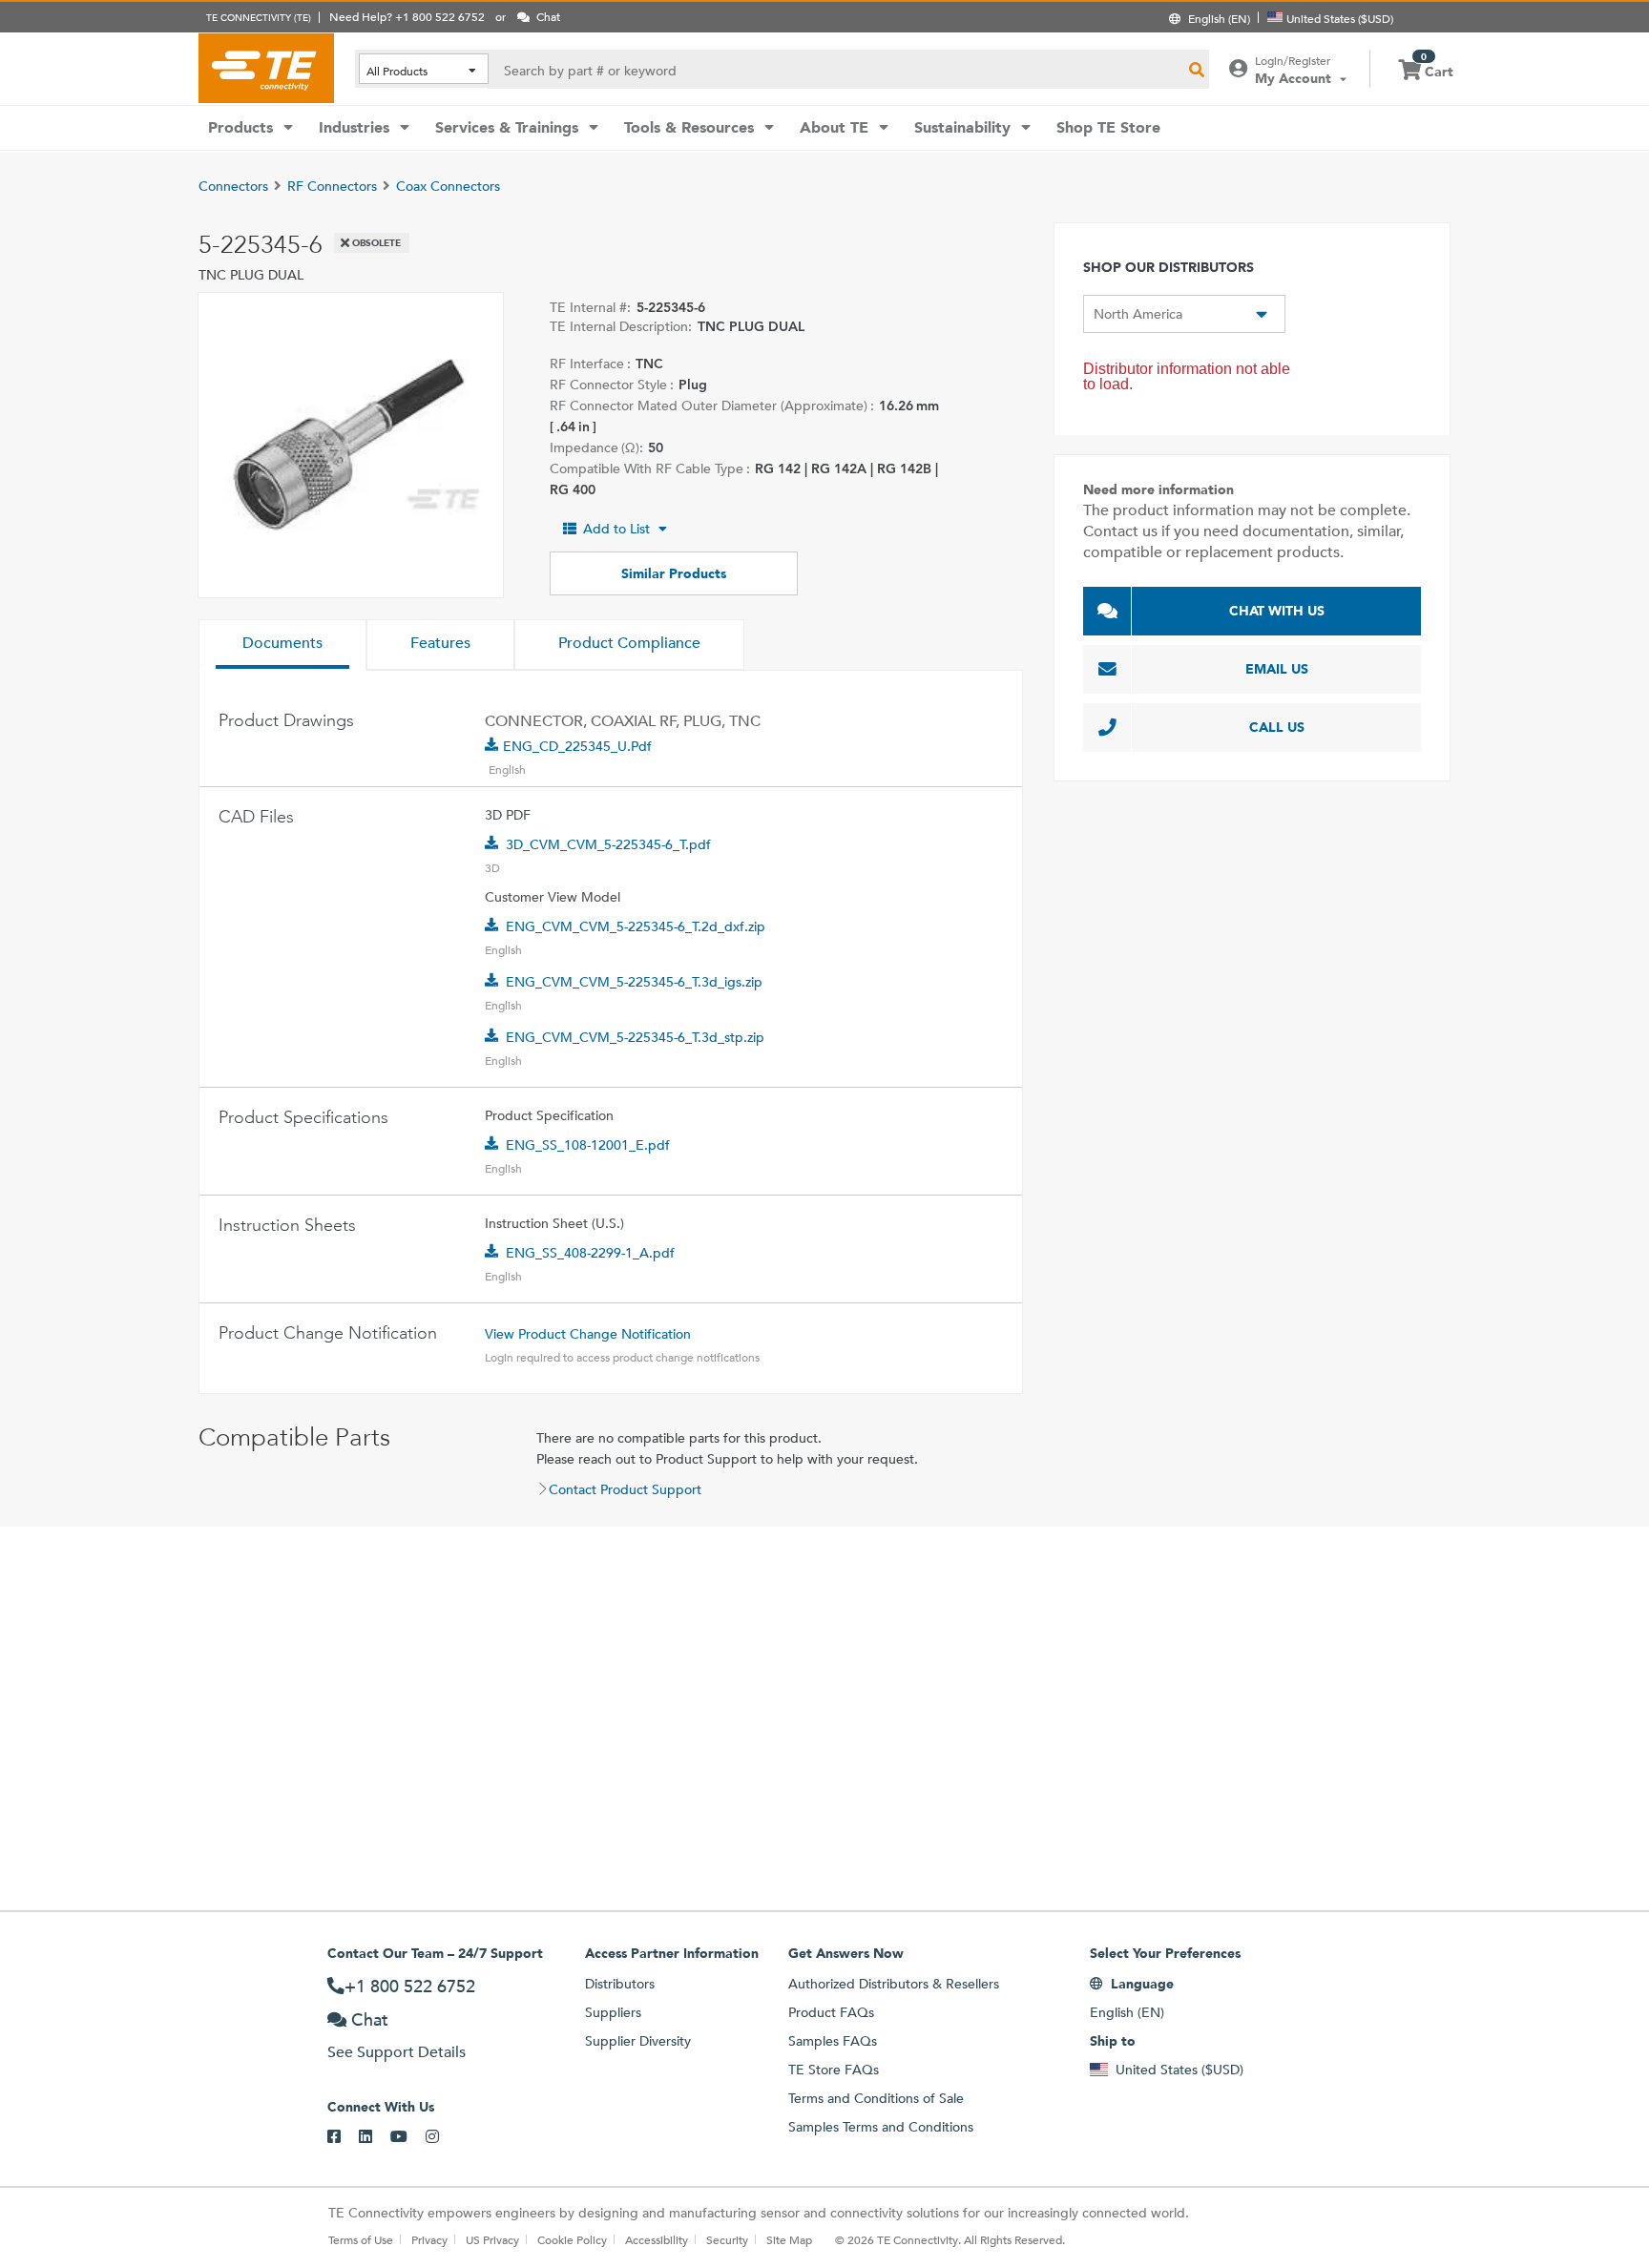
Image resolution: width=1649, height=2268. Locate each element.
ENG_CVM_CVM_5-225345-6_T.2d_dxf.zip (636, 926)
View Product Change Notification (588, 1334)
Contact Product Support (625, 1489)
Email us (1277, 669)
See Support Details (397, 2052)
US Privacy (492, 2239)
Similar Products (674, 573)
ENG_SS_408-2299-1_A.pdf (590, 1253)
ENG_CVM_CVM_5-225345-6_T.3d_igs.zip (634, 982)
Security (727, 2239)
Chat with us (1277, 611)
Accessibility (657, 2239)
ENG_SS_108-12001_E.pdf (588, 1145)
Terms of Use (361, 2239)
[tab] (282, 645)
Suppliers (613, 2012)
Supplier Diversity (638, 2041)
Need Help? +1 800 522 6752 (407, 16)
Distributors (620, 1984)
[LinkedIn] (375, 2137)
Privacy (429, 2239)
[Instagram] (441, 2137)
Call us (1277, 727)
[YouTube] (408, 2137)
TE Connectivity (266, 68)
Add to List (616, 529)
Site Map (789, 2239)
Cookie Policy (572, 2239)
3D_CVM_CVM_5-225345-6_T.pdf (608, 844)
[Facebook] (343, 2137)
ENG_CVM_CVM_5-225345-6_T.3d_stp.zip (635, 1037)
